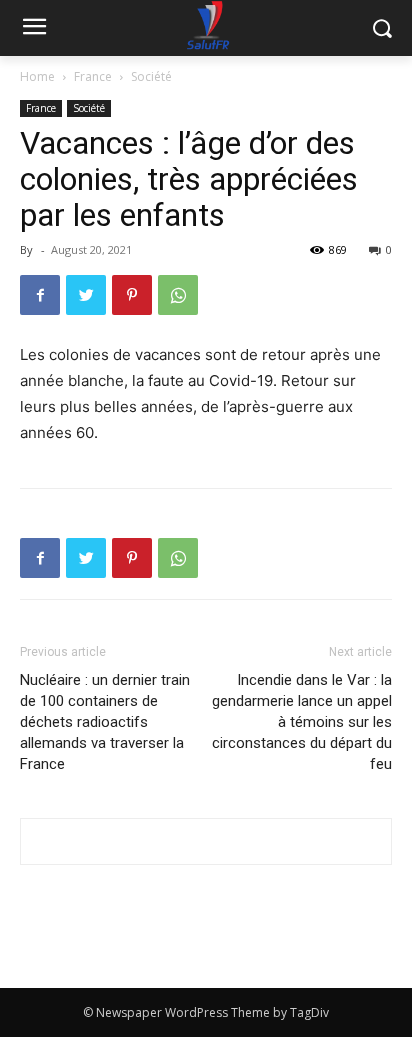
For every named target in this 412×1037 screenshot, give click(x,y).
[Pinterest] (132, 295)
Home (37, 76)
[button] (382, 28)
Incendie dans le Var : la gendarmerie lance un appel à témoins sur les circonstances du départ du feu (302, 722)
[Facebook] (40, 295)
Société (151, 76)
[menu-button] (34, 29)
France (93, 76)
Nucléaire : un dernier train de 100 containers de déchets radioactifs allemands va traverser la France (105, 722)
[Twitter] (86, 295)
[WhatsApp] (178, 295)
